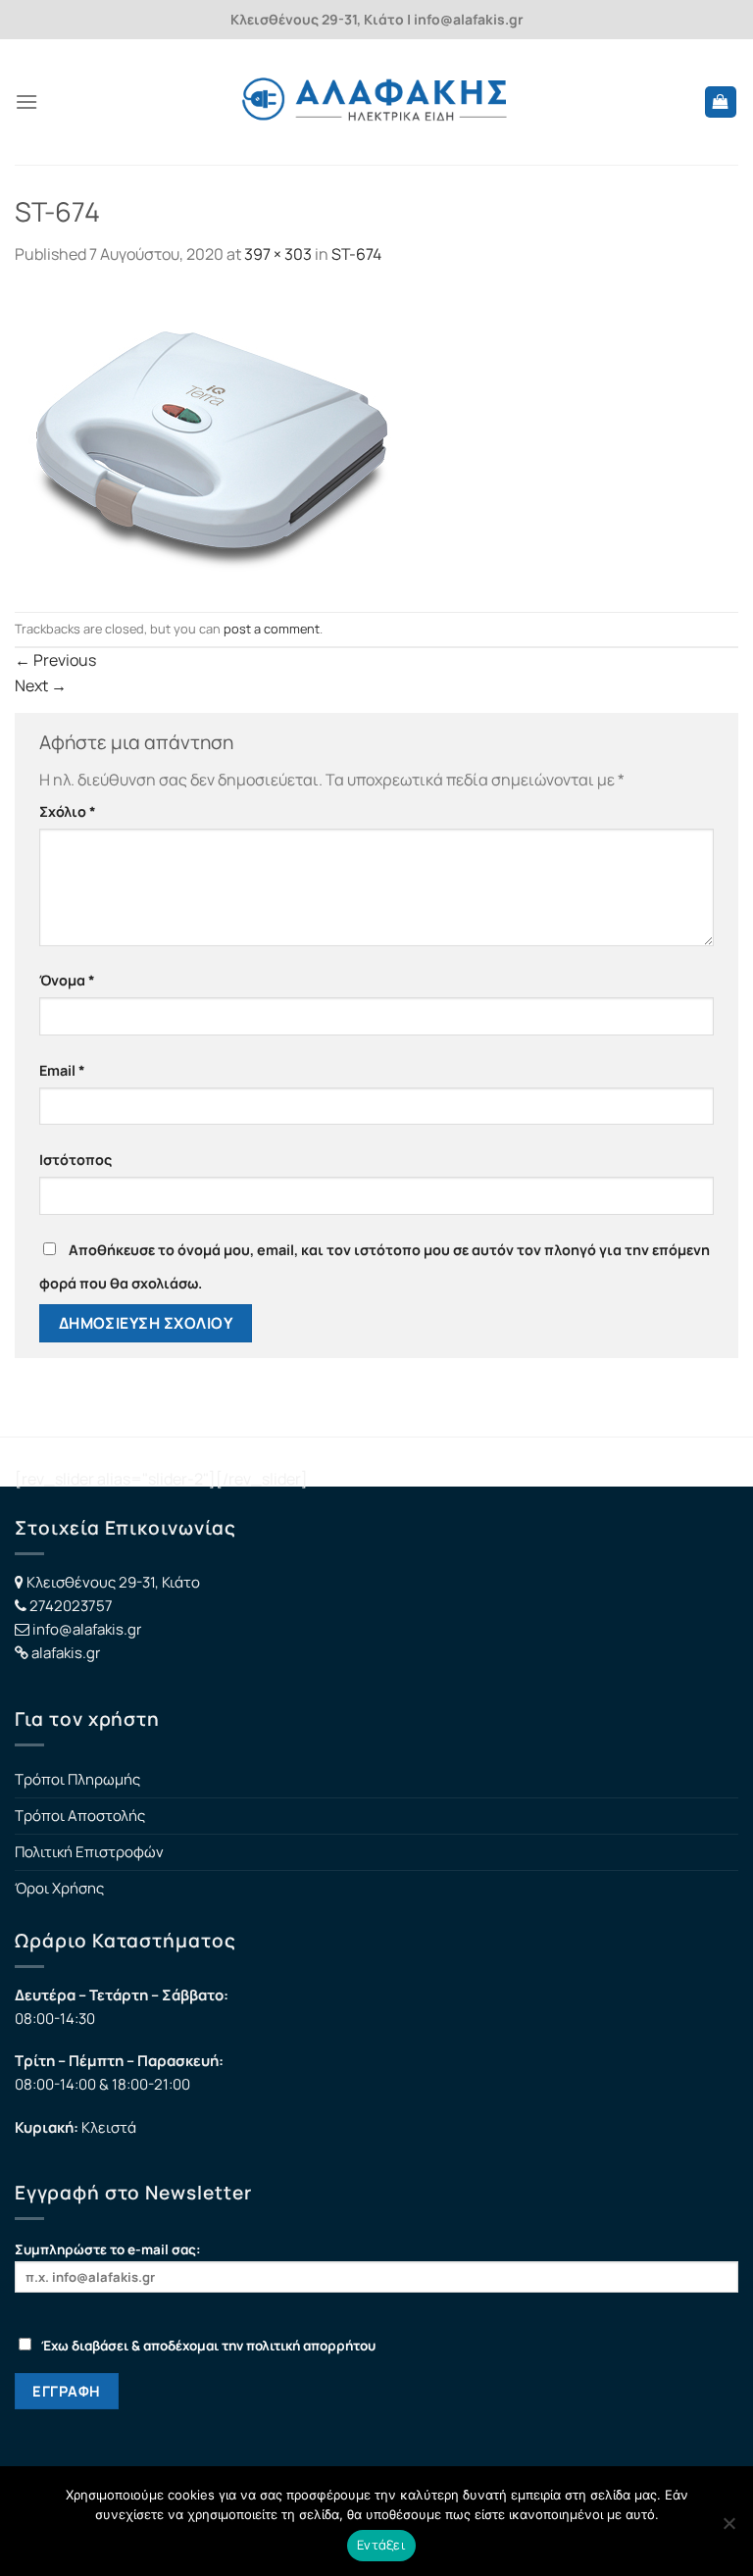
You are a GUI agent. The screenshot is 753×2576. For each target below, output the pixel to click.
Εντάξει (381, 2545)
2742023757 (71, 1606)
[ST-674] (209, 437)
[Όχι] (728, 2529)
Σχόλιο (68, 811)
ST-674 (356, 254)
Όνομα (67, 980)
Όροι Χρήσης (59, 1888)
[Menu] (26, 101)
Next (41, 685)
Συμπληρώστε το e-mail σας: (108, 2249)
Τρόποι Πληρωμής (77, 1779)
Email (62, 1070)
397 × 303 (278, 254)
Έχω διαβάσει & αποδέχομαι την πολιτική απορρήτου (208, 2346)
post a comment (272, 629)
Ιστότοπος (75, 1160)
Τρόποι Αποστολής (80, 1816)
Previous (55, 660)
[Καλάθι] (721, 102)
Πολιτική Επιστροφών (89, 1852)
